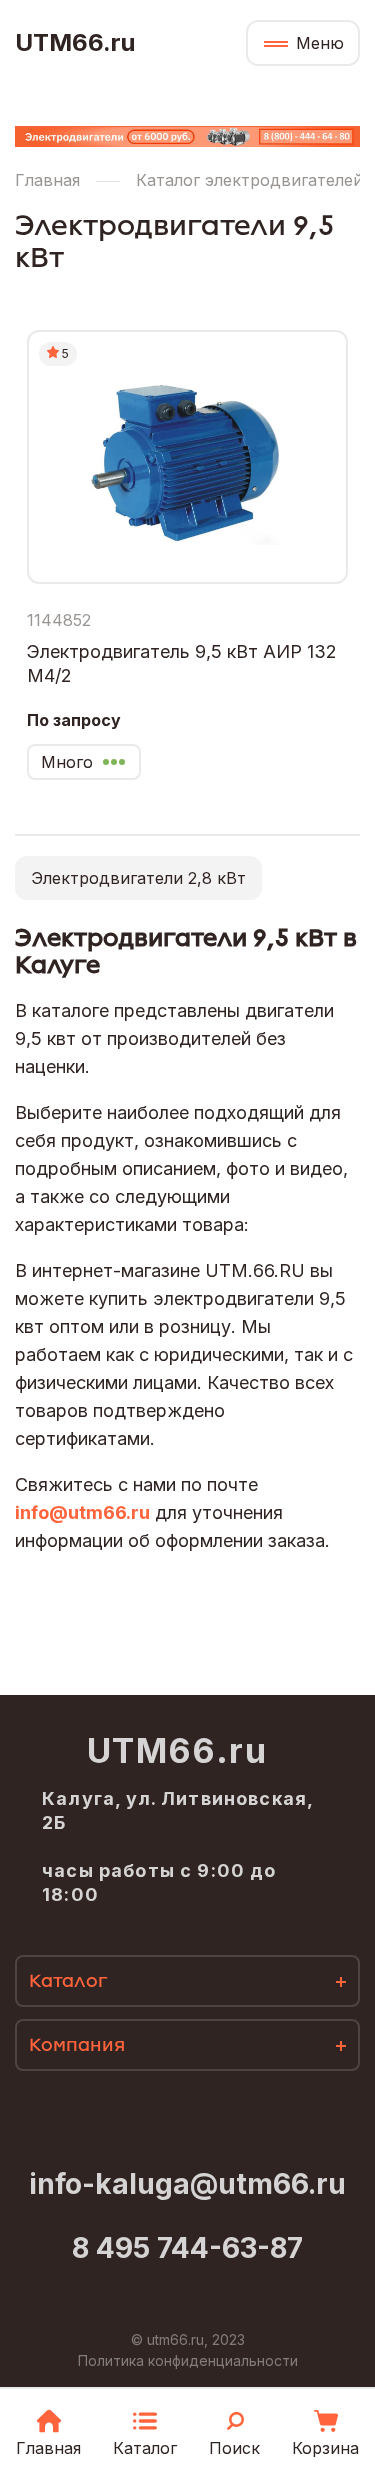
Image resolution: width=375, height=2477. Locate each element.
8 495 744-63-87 (187, 2248)
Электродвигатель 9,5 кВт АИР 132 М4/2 (182, 663)
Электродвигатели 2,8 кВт (138, 878)
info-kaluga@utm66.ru (187, 2184)
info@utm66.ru (82, 1512)
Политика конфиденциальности (188, 2360)
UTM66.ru (75, 43)
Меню (320, 43)
